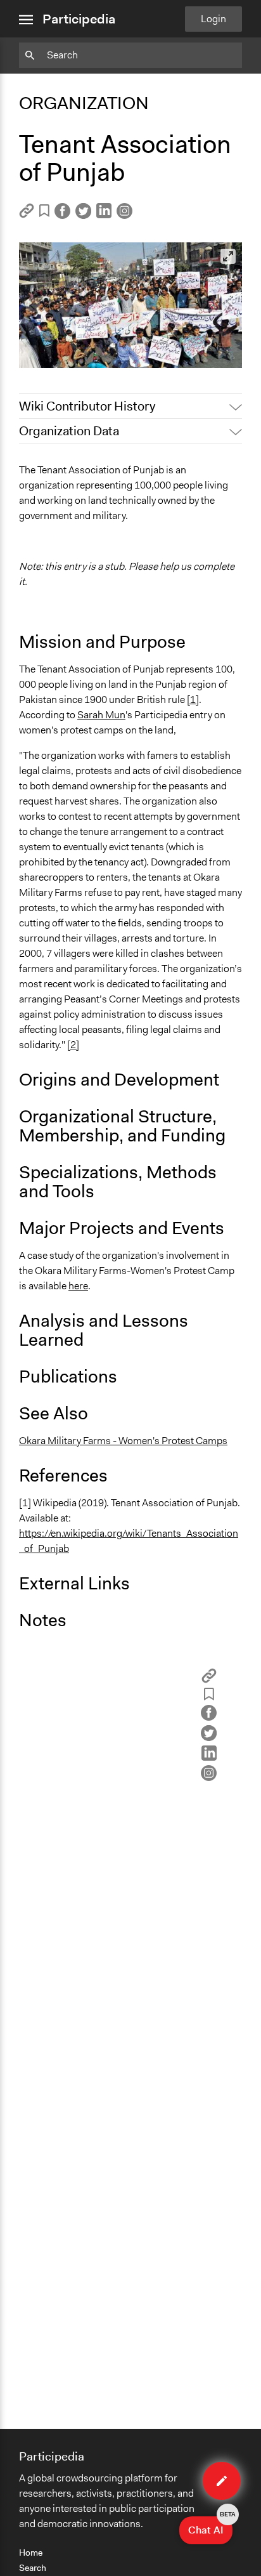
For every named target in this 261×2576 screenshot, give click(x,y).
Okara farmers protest (76, 352)
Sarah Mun (101, 715)
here (78, 1286)
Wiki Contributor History (87, 406)
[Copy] (27, 215)
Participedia (79, 19)
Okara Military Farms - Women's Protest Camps (123, 1441)
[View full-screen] (228, 256)
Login (213, 19)
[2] (73, 1045)
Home (31, 2553)
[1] (193, 700)
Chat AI (210, 2527)
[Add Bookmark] (44, 213)
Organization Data (69, 431)
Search (33, 2568)
